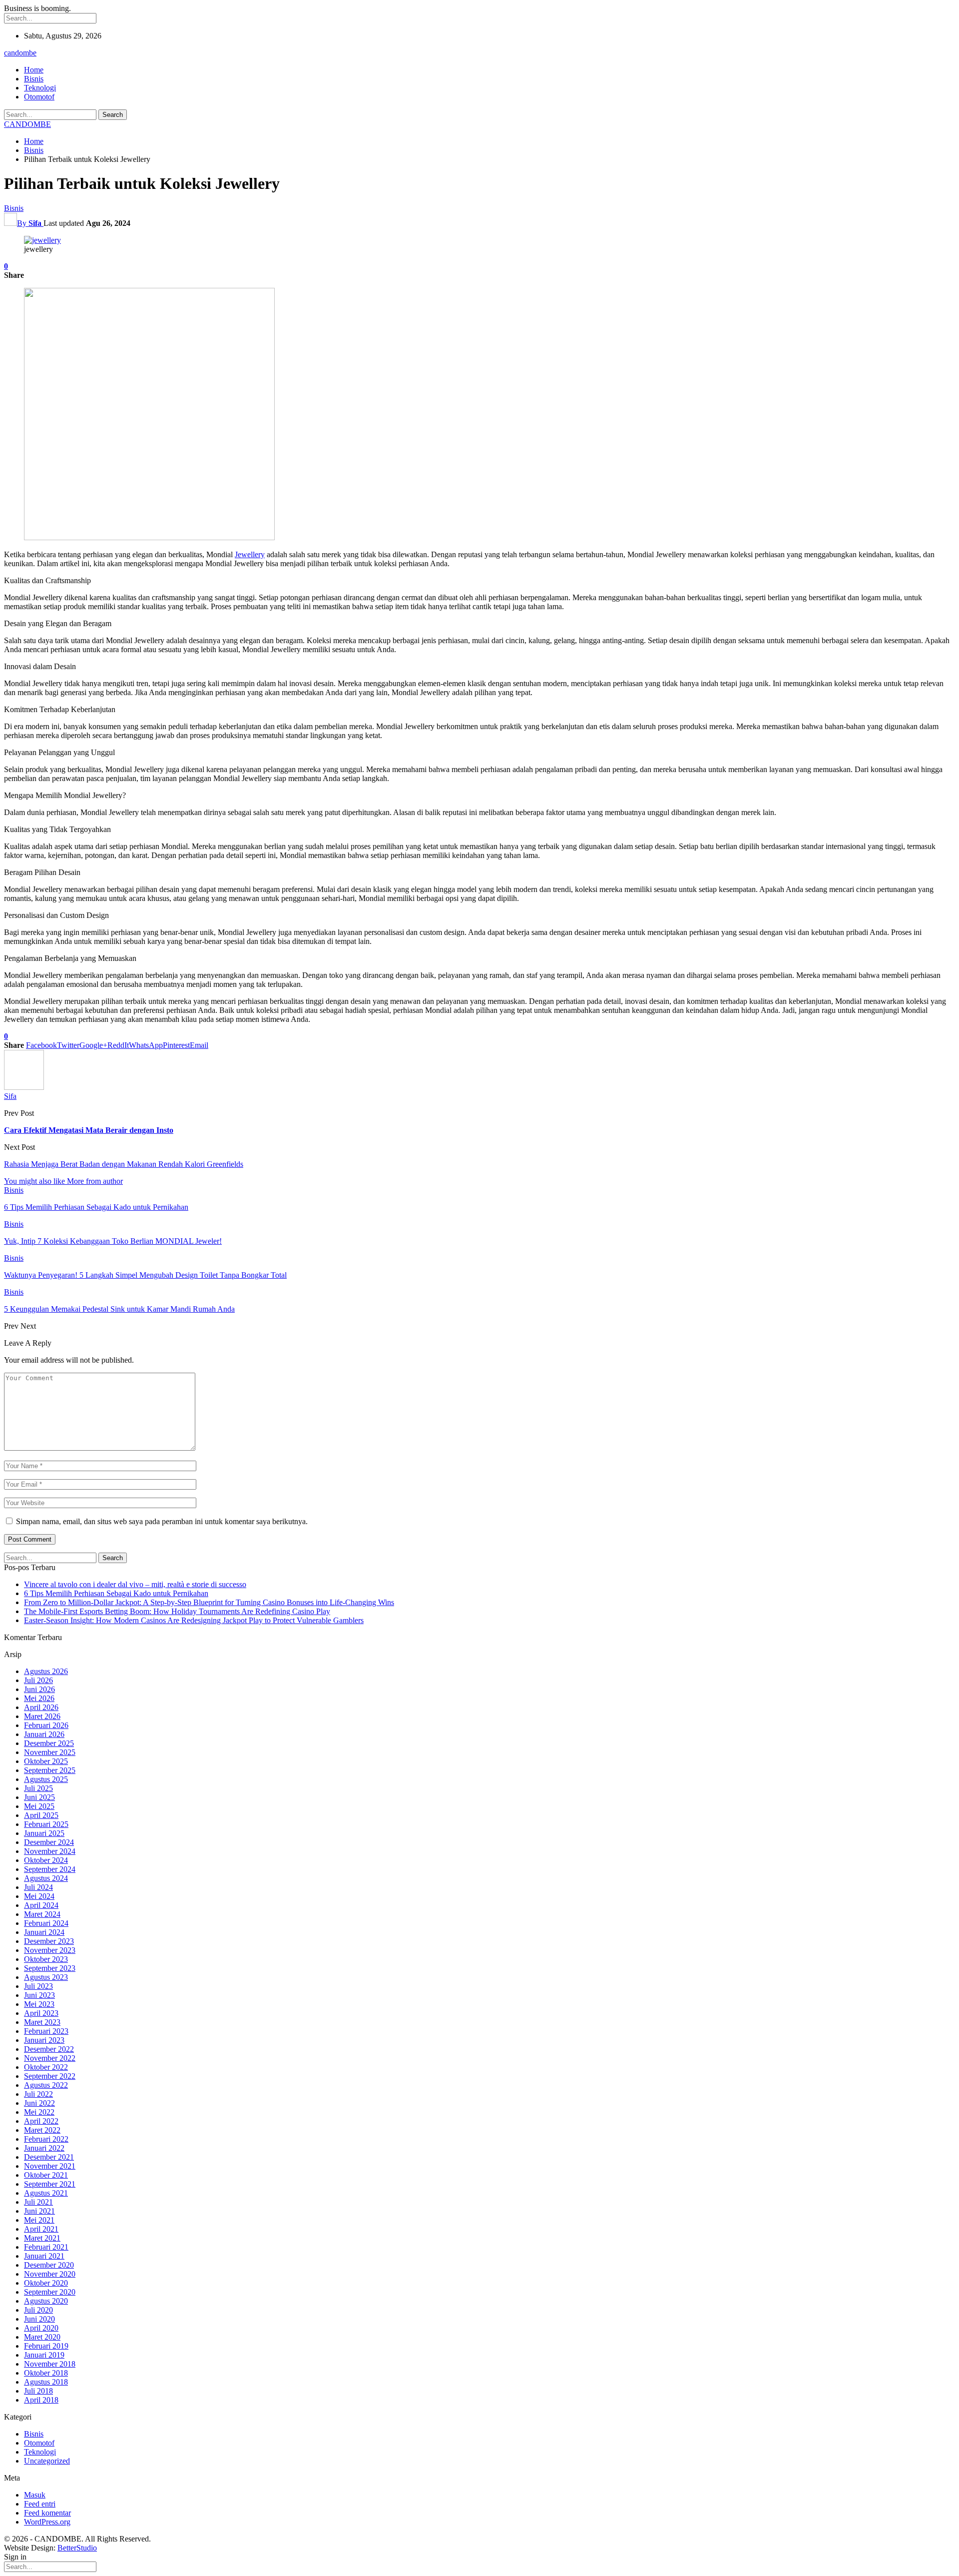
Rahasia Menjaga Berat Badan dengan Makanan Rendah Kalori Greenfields (124, 1164)
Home (34, 70)
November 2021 (50, 2166)
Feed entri (40, 2504)
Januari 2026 (44, 1734)
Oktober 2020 (46, 2283)
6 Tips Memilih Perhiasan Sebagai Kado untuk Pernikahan (116, 1593)
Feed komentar (47, 2513)
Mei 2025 (39, 1806)
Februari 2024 (46, 1923)
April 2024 (41, 1905)
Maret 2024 (42, 1914)
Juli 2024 (38, 1887)
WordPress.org (47, 2522)
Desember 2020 (49, 2265)
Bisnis (34, 79)
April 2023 (41, 2013)
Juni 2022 (39, 2103)
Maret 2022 (42, 2130)
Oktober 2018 (46, 2373)
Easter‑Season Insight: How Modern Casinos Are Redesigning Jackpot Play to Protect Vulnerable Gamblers (194, 1620)
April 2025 (41, 1815)
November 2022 (50, 2058)
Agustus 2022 (46, 2085)
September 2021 (50, 2184)
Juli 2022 (38, 2094)
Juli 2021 (38, 2202)
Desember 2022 (49, 2049)
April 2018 (41, 2400)
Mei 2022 (39, 2112)
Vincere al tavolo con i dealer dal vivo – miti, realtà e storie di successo (135, 1584)
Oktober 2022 (46, 2067)
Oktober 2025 (46, 1761)
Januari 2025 (44, 1833)
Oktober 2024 (46, 1860)
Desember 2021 (49, 2157)
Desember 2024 (49, 1842)
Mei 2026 (39, 1698)
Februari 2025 (46, 1824)
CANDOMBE (27, 124)
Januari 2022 (44, 2148)
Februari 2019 (46, 2346)
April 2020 (41, 2328)
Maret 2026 (42, 1716)
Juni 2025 (39, 1797)
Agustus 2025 (46, 1779)
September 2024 (50, 1869)
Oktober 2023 (46, 1959)
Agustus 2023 (46, 1977)
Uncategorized (47, 2461)
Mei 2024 (39, 1896)
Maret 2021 (42, 2238)
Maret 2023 (42, 2022)
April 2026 (41, 1707)
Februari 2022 (46, 2139)
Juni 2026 (39, 1689)
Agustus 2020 (46, 2301)
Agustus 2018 (46, 2382)
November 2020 (50, 2274)
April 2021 (41, 2229)
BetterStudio (77, 2548)
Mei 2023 (39, 2004)
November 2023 (50, 1950)
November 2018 (50, 2364)
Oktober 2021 (46, 2175)
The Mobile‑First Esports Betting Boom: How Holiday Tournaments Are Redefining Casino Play (177, 1611)
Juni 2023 (39, 1995)
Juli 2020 (38, 2310)
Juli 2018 (38, 2391)
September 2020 (50, 2292)
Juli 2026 (38, 1680)
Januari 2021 (44, 2256)
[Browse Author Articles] (24, 1087)
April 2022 (41, 2121)
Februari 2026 (46, 1725)
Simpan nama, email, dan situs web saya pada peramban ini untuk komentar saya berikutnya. (162, 1521)
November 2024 (50, 1851)
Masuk (35, 2495)
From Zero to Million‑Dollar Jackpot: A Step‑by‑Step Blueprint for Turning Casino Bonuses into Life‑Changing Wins (209, 1602)
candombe (20, 53)
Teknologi (40, 88)
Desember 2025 (49, 1743)
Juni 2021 (39, 2211)
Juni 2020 (39, 2319)
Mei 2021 (39, 2220)
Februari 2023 (46, 2031)
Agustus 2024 (46, 1878)
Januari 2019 (44, 2355)
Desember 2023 (49, 1941)
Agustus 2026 (46, 1671)
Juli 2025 (38, 1788)
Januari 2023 (44, 2040)
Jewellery (250, 554)
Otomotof (39, 97)
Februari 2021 (46, 2247)
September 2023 (50, 1968)
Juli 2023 (38, 1986)
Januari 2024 (44, 1932)
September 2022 (50, 2076)
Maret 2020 (42, 2337)
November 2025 (50, 1752)
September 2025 (50, 1770)
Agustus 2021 (46, 2193)
